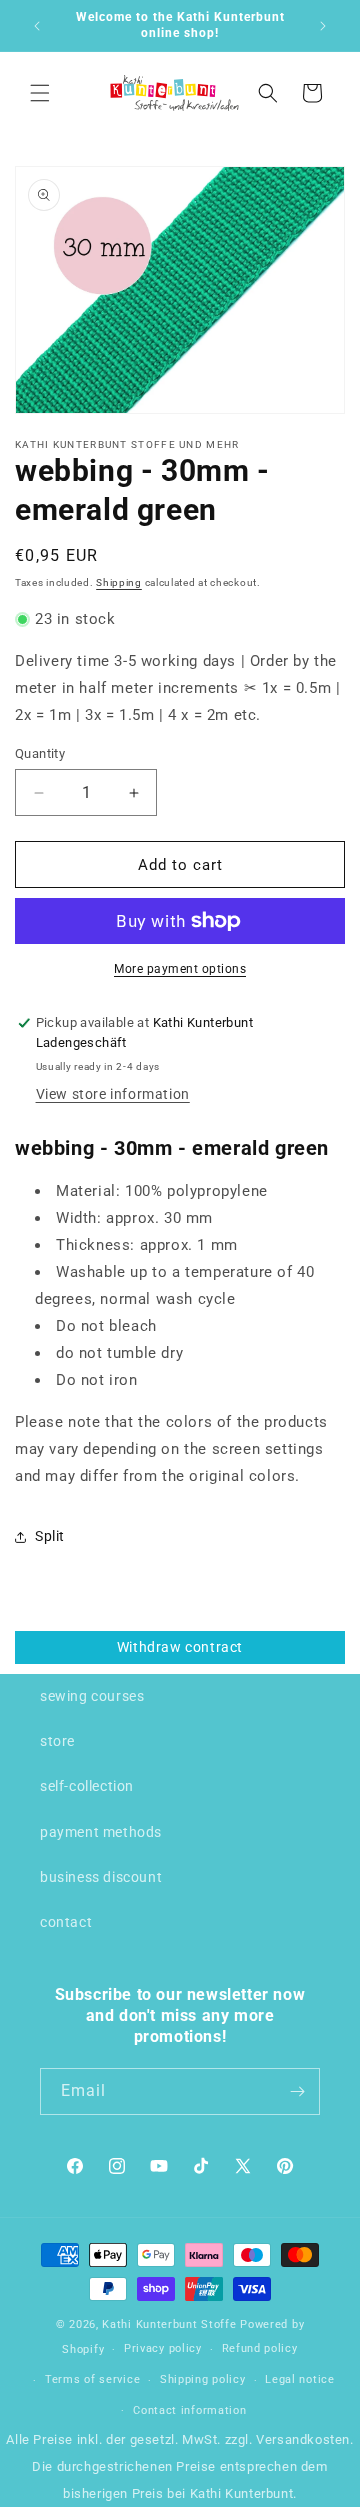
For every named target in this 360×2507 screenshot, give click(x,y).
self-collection (87, 1786)
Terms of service (92, 2379)
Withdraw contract (180, 1647)
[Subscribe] (297, 2091)
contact (66, 1922)
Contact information (189, 2410)
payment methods (101, 1832)
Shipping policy (203, 2379)
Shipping (119, 582)
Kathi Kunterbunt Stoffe (171, 2324)
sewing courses (92, 1696)
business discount (101, 1877)
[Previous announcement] (37, 26)
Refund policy (260, 2348)
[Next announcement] (323, 26)
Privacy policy (163, 2348)
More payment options (180, 969)
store (57, 1741)
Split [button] (50, 1536)
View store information (113, 1094)
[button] (40, 93)
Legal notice (299, 2379)
